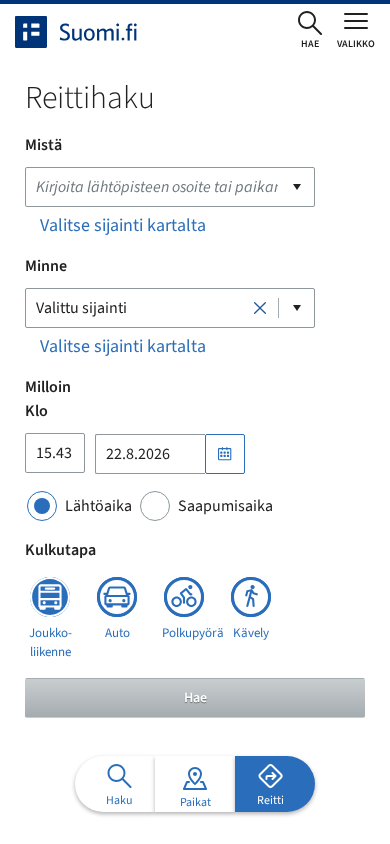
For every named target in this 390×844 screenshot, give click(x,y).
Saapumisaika (225, 506)
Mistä (43, 145)
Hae (195, 698)
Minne (46, 266)
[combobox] (170, 187)
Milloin (48, 387)
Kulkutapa (60, 550)
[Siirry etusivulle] (94, 32)
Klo (36, 411)
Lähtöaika (98, 506)
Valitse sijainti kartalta (123, 226)
